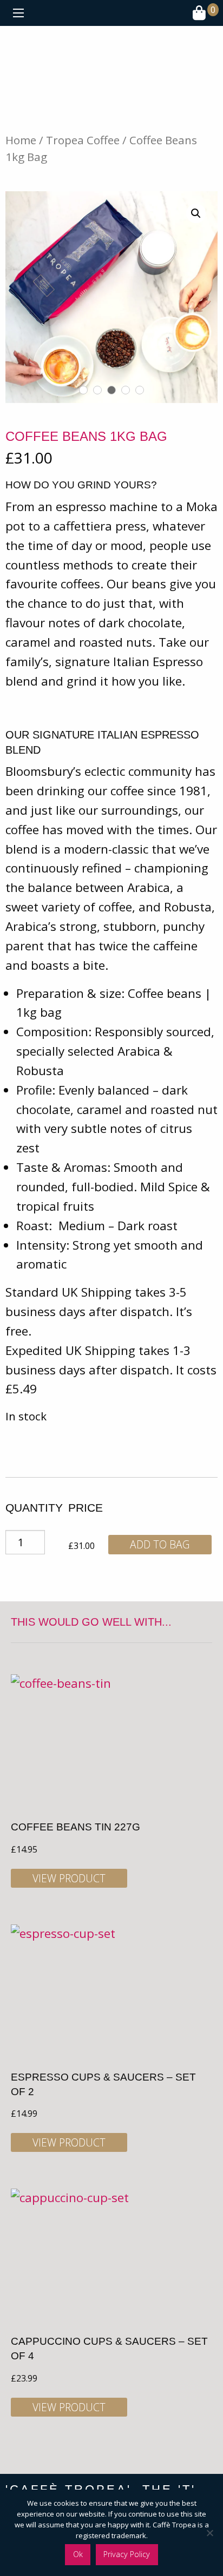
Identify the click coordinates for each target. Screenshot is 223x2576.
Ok (78, 2554)
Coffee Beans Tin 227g (76, 1827)
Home (21, 140)
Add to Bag (160, 1544)
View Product (69, 1878)
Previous (16, 297)
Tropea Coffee (83, 140)
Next (207, 297)
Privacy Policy (127, 2554)
